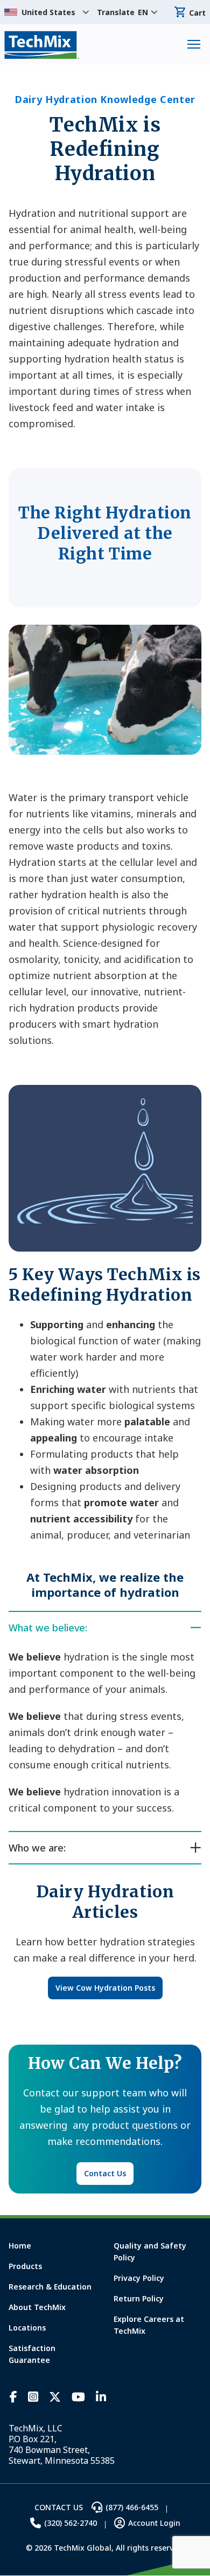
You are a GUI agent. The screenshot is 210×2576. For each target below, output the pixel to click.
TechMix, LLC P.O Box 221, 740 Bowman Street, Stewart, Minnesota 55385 (62, 2444)
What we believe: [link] (48, 1628)
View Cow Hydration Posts (105, 1988)
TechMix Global (42, 45)
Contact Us (105, 2173)
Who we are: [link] (37, 1848)
